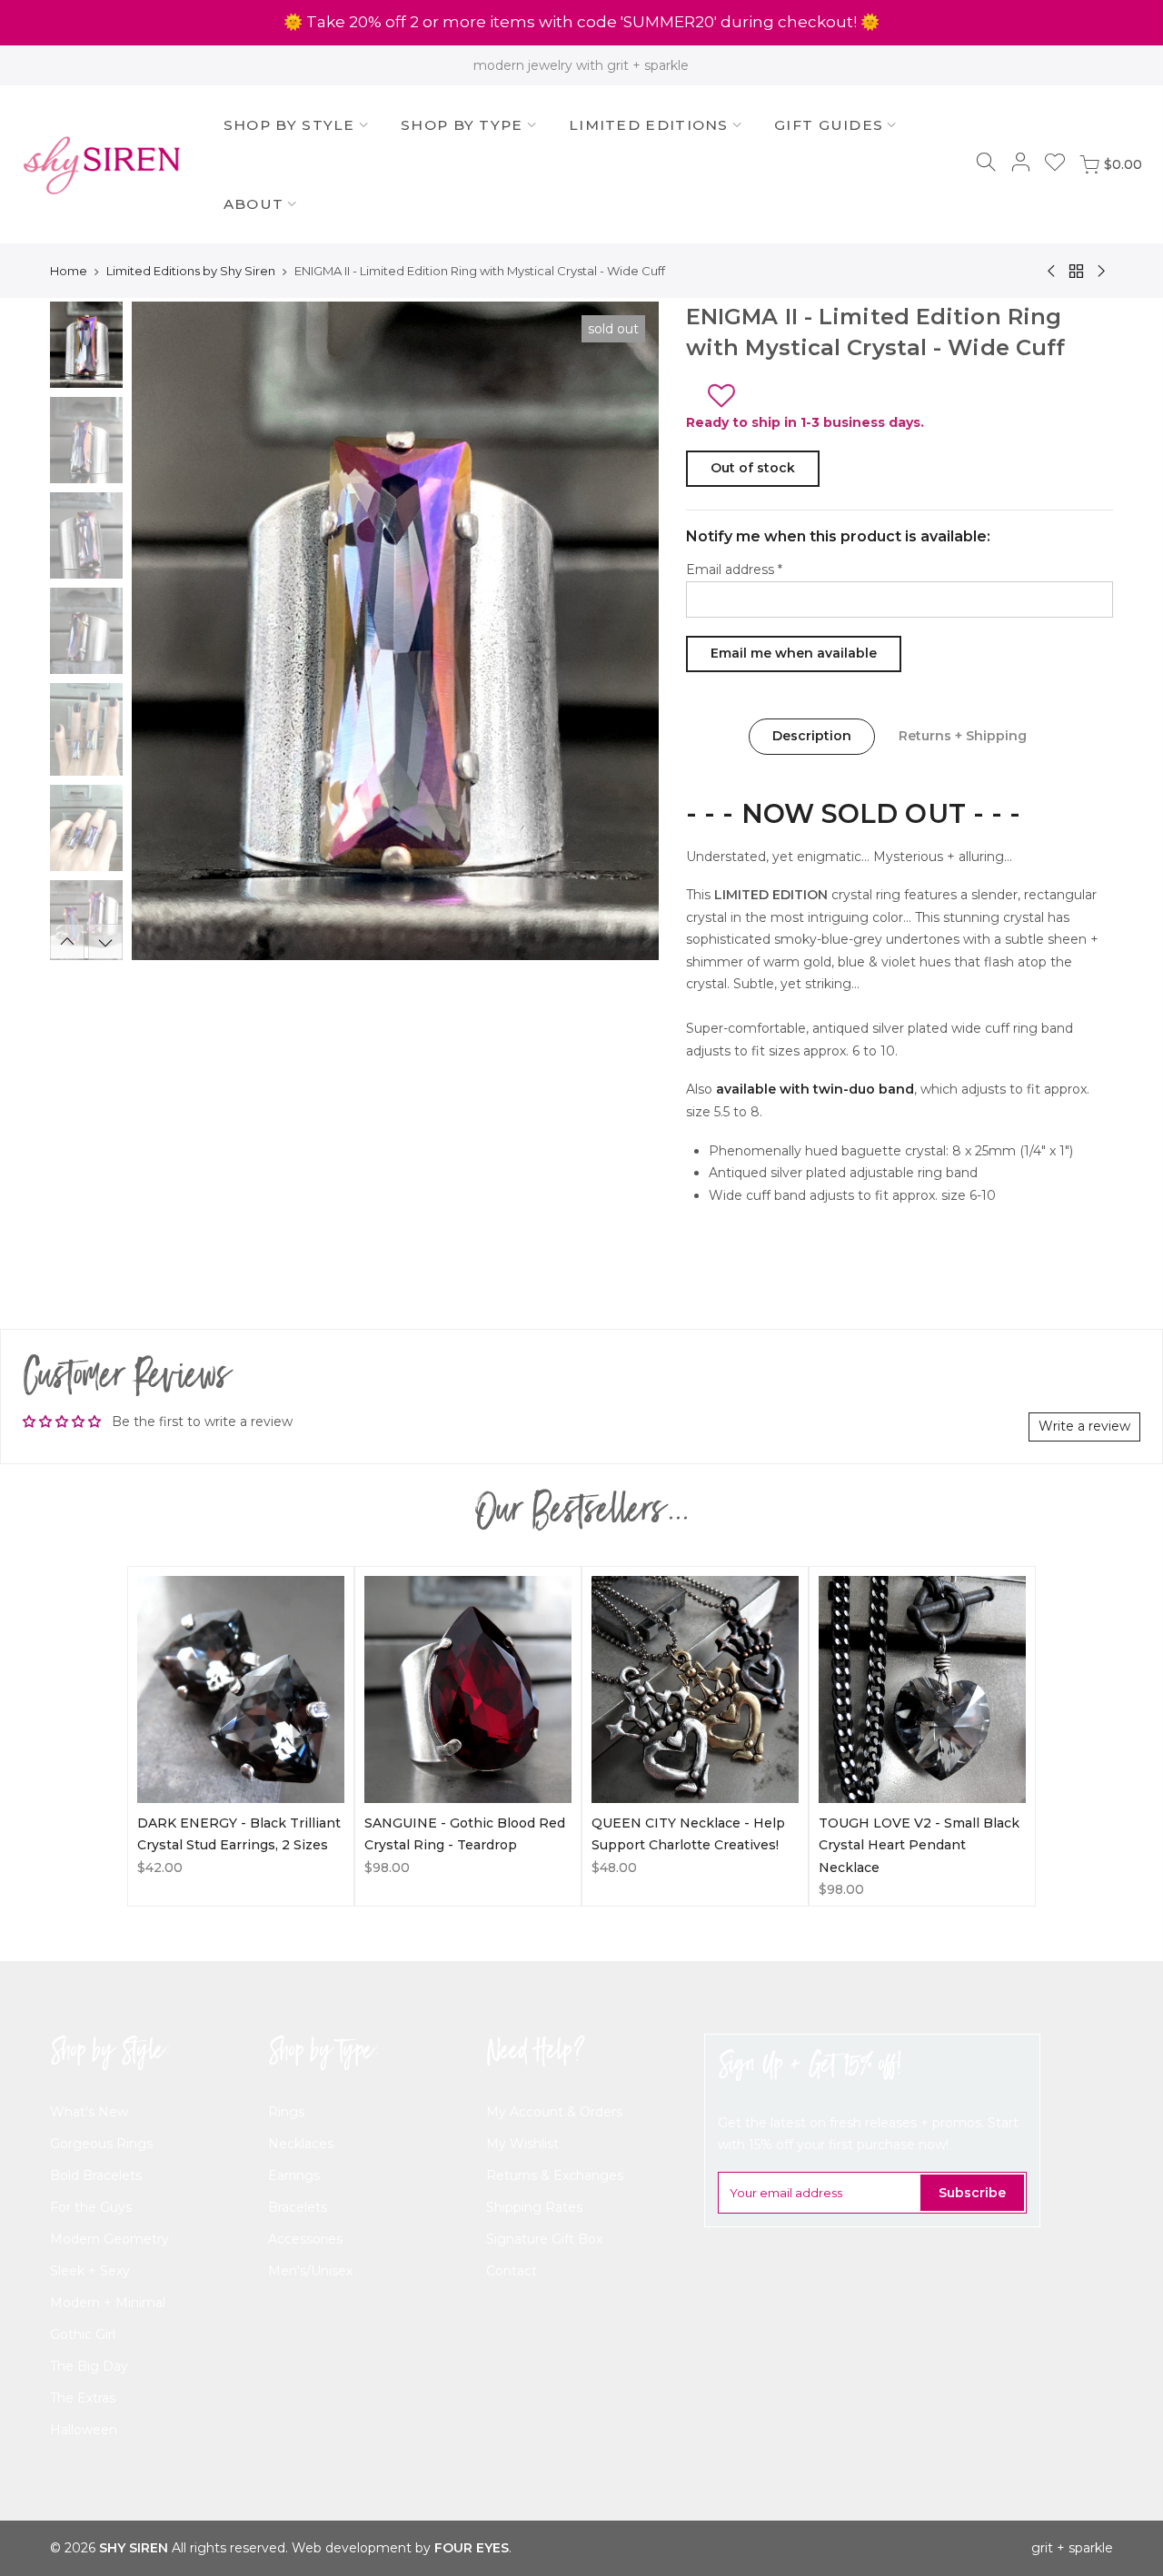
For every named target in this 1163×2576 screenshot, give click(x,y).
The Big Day (89, 2366)
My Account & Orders (554, 2112)
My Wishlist (522, 2144)
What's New (89, 2112)
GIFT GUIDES (829, 125)
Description (812, 736)
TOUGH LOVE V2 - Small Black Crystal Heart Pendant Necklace (919, 1845)
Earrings (294, 2175)
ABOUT (254, 204)
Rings (286, 2112)
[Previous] (164, 631)
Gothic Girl (83, 2334)
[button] (727, 391)
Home (69, 271)
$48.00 (614, 1868)
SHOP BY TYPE (462, 125)
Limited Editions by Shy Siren (191, 271)
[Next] (627, 631)
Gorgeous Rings (101, 2144)
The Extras (83, 2398)
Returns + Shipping (963, 736)
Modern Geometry (109, 2239)
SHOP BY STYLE (289, 125)
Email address (734, 570)
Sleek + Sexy (90, 2271)
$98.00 (387, 1868)
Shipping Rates (534, 2207)
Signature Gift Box (544, 2239)
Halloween (84, 2430)
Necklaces (301, 2144)
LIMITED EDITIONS (649, 125)
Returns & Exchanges (555, 2175)
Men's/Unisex (310, 2271)
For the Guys (91, 2207)
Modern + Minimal (108, 2303)
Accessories (305, 2239)
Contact (512, 2271)
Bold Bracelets (96, 2175)
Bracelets (298, 2207)
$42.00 (160, 1868)
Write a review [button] (1084, 1426)
